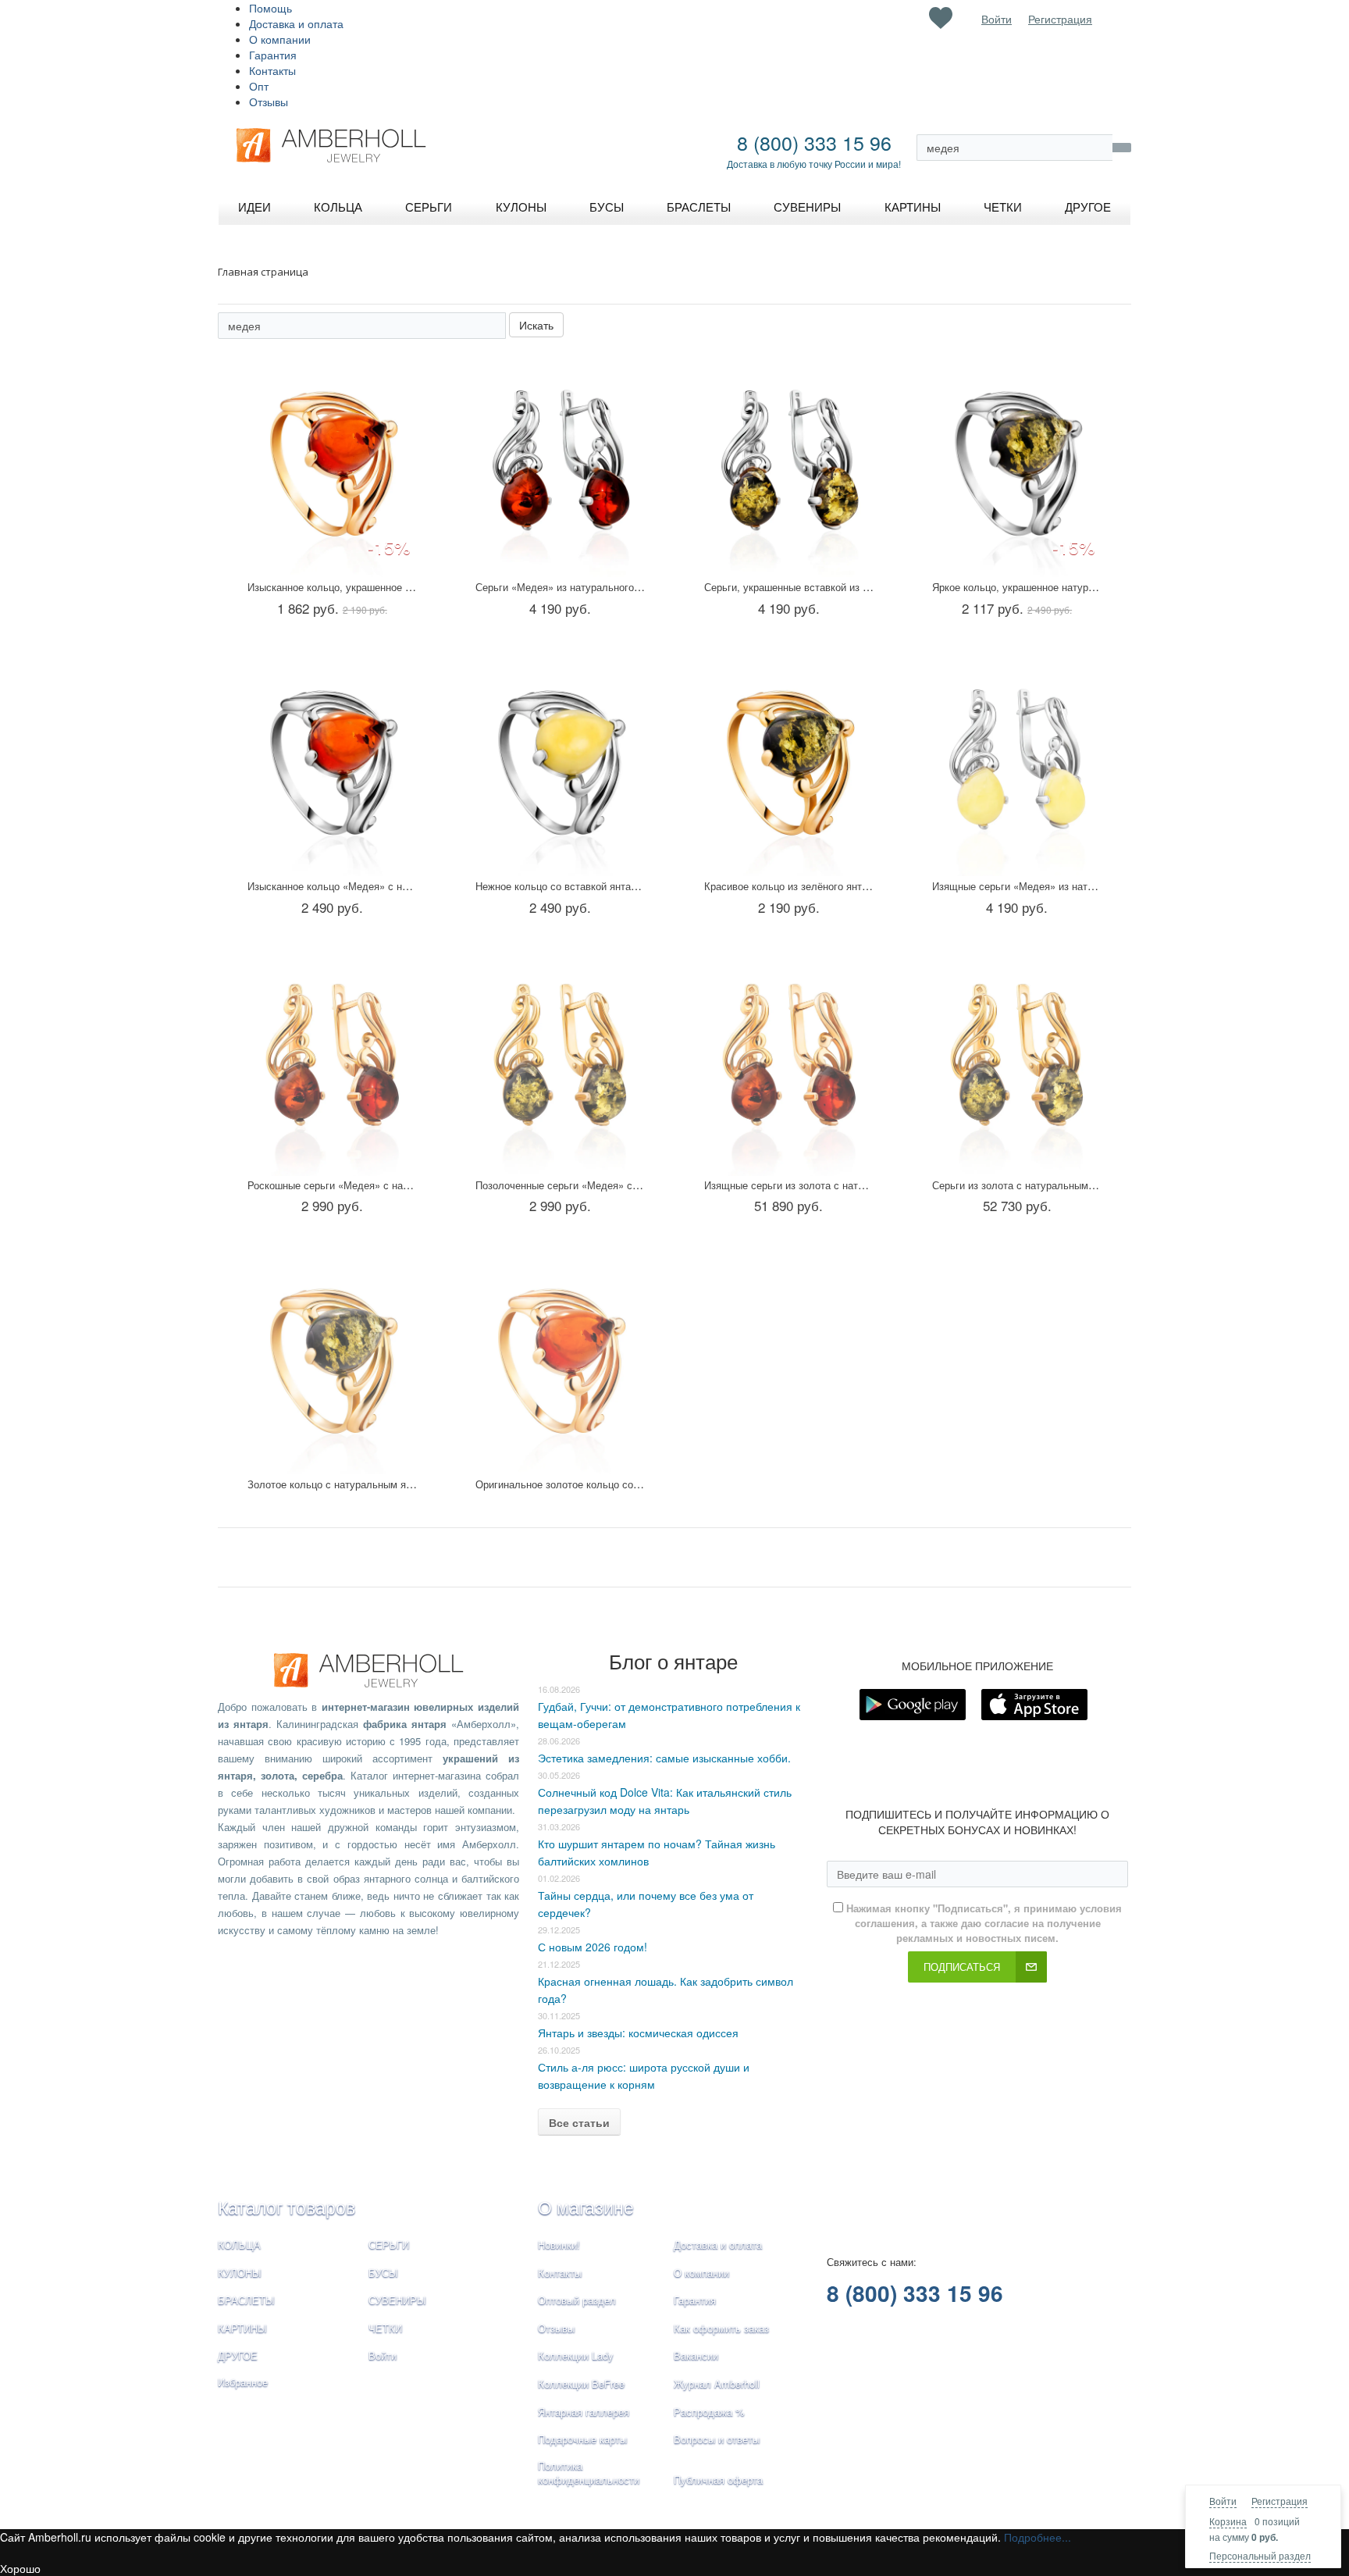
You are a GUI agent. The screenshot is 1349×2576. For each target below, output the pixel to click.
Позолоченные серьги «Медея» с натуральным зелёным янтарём (630, 1185)
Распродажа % (709, 2412)
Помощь (271, 8)
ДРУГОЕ (238, 2355)
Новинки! (559, 2245)
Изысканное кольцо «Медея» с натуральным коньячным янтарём (402, 886)
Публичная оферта (718, 2480)
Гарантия (273, 55)
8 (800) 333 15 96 (814, 142)
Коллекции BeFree (581, 2384)
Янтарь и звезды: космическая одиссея (638, 2033)
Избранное (243, 2382)
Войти (1223, 2501)
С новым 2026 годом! (593, 1947)
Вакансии (696, 2355)
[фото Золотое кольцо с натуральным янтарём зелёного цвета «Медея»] (332, 1363)
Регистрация (1280, 2501)
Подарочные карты (582, 2439)
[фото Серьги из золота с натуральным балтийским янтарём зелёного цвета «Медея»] (1017, 1064)
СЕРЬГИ (389, 2245)
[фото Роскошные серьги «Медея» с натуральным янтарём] (332, 1064)
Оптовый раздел (577, 2300)
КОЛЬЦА (239, 2245)
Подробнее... (1038, 2537)
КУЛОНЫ (240, 2273)
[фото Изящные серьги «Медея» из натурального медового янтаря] (1017, 765)
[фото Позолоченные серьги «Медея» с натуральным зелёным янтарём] (560, 1064)
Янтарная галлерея (584, 2412)
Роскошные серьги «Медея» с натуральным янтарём (372, 1185)
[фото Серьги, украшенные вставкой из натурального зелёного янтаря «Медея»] (789, 466)
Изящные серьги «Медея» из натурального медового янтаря (1075, 886)
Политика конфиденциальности (589, 2473)
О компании (280, 39)
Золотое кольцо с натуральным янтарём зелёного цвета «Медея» (404, 1484)
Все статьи (579, 2122)
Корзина (1228, 2521)
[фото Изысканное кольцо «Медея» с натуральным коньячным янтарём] (332, 765)
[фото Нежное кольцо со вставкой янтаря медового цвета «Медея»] (560, 765)
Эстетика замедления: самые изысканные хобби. (664, 1758)
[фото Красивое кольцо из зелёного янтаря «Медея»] (789, 765)
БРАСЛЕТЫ (246, 2300)
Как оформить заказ (721, 2328)
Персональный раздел (1260, 2555)
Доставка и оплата (296, 23)
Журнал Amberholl (717, 2384)
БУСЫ (383, 2273)
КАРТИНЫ (242, 2328)
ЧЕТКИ (385, 2328)
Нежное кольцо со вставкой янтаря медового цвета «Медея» (620, 886)
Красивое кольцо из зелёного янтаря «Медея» (814, 886)
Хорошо (20, 2568)
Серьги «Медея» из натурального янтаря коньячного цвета (615, 587)
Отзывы (269, 102)
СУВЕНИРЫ (397, 2300)
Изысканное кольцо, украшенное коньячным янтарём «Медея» (396, 587)
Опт (259, 86)
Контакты (272, 70)
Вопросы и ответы (717, 2439)
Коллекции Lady (576, 2355)
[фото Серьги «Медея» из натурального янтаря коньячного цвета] (560, 466)
